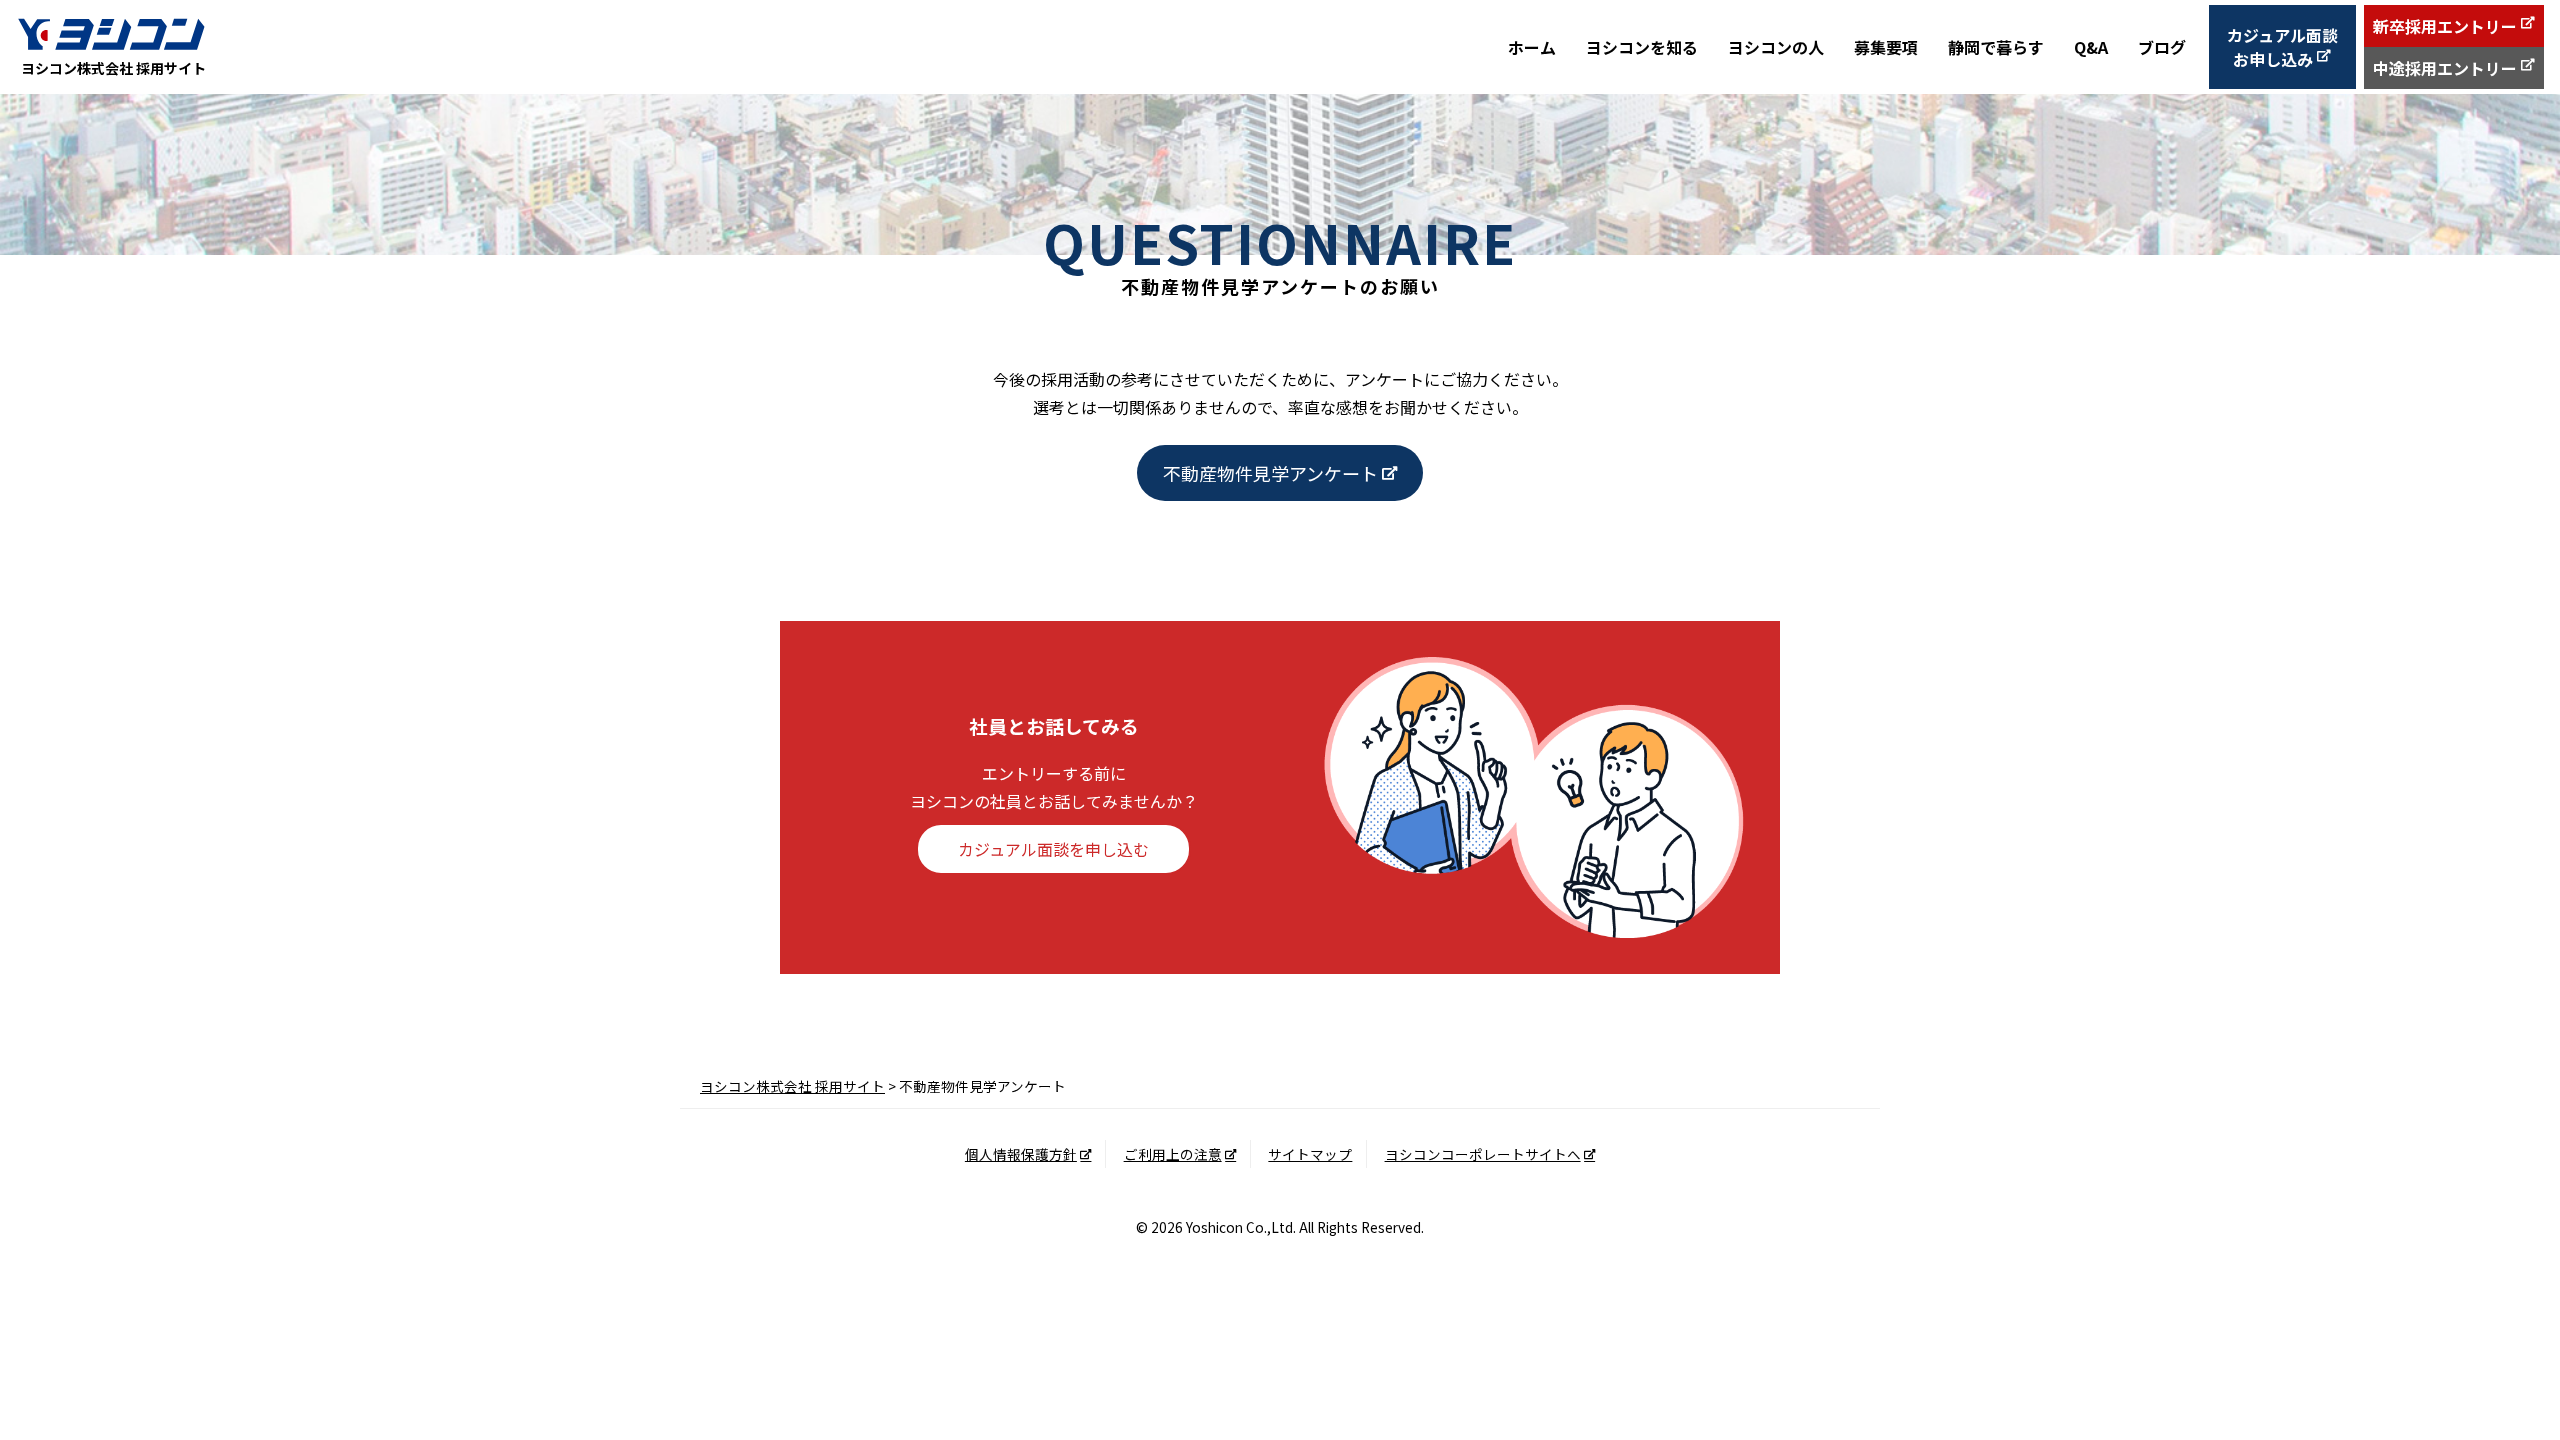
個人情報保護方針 (1021, 1154)
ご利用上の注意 (1173, 1154)
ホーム (1532, 47)
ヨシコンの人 (1776, 47)
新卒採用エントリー (2445, 26)
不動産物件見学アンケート (1270, 473)
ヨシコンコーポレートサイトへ (1483, 1154)
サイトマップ (1310, 1154)
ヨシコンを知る (1642, 47)
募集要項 (1886, 47)
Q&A (2091, 47)
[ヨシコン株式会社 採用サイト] (111, 33)
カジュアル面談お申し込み (2282, 47)
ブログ (2162, 47)
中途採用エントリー (2445, 68)
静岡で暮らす (1996, 47)
